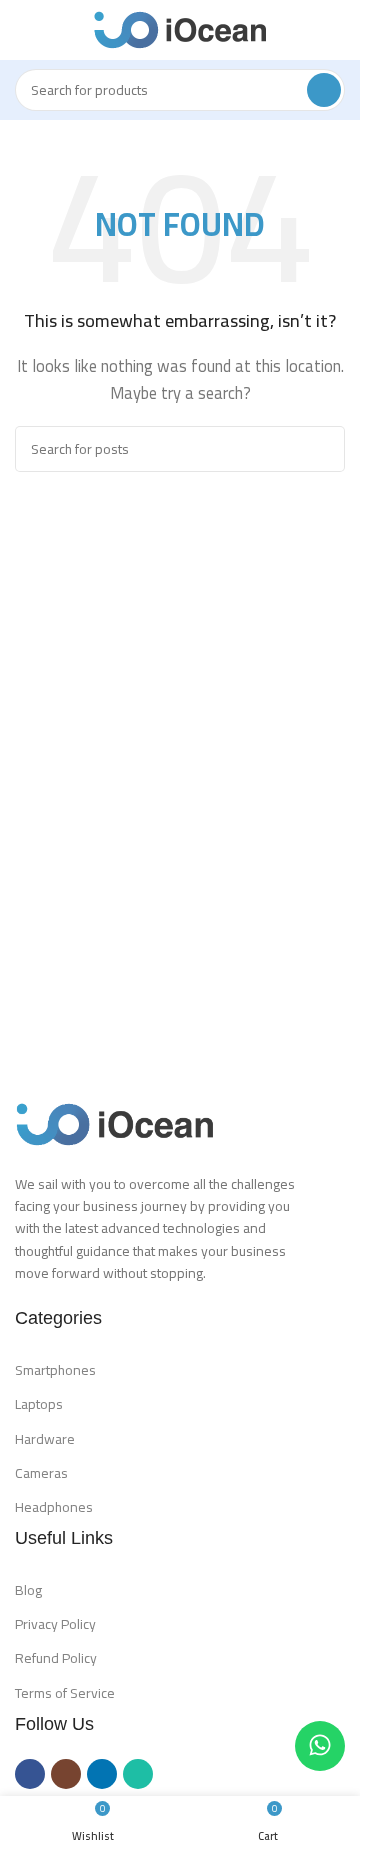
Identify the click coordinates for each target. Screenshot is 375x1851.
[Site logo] (180, 28)
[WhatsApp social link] (138, 1774)
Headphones (54, 1507)
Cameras (41, 1473)
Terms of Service (65, 1693)
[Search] (324, 90)
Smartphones (55, 1370)
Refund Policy (56, 1658)
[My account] (337, 30)
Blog (28, 1590)
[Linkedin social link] (102, 1774)
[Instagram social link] (66, 1774)
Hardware (45, 1439)
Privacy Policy (55, 1624)
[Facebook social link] (30, 1774)
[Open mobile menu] (23, 30)
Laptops (39, 1404)
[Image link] (115, 1122)
